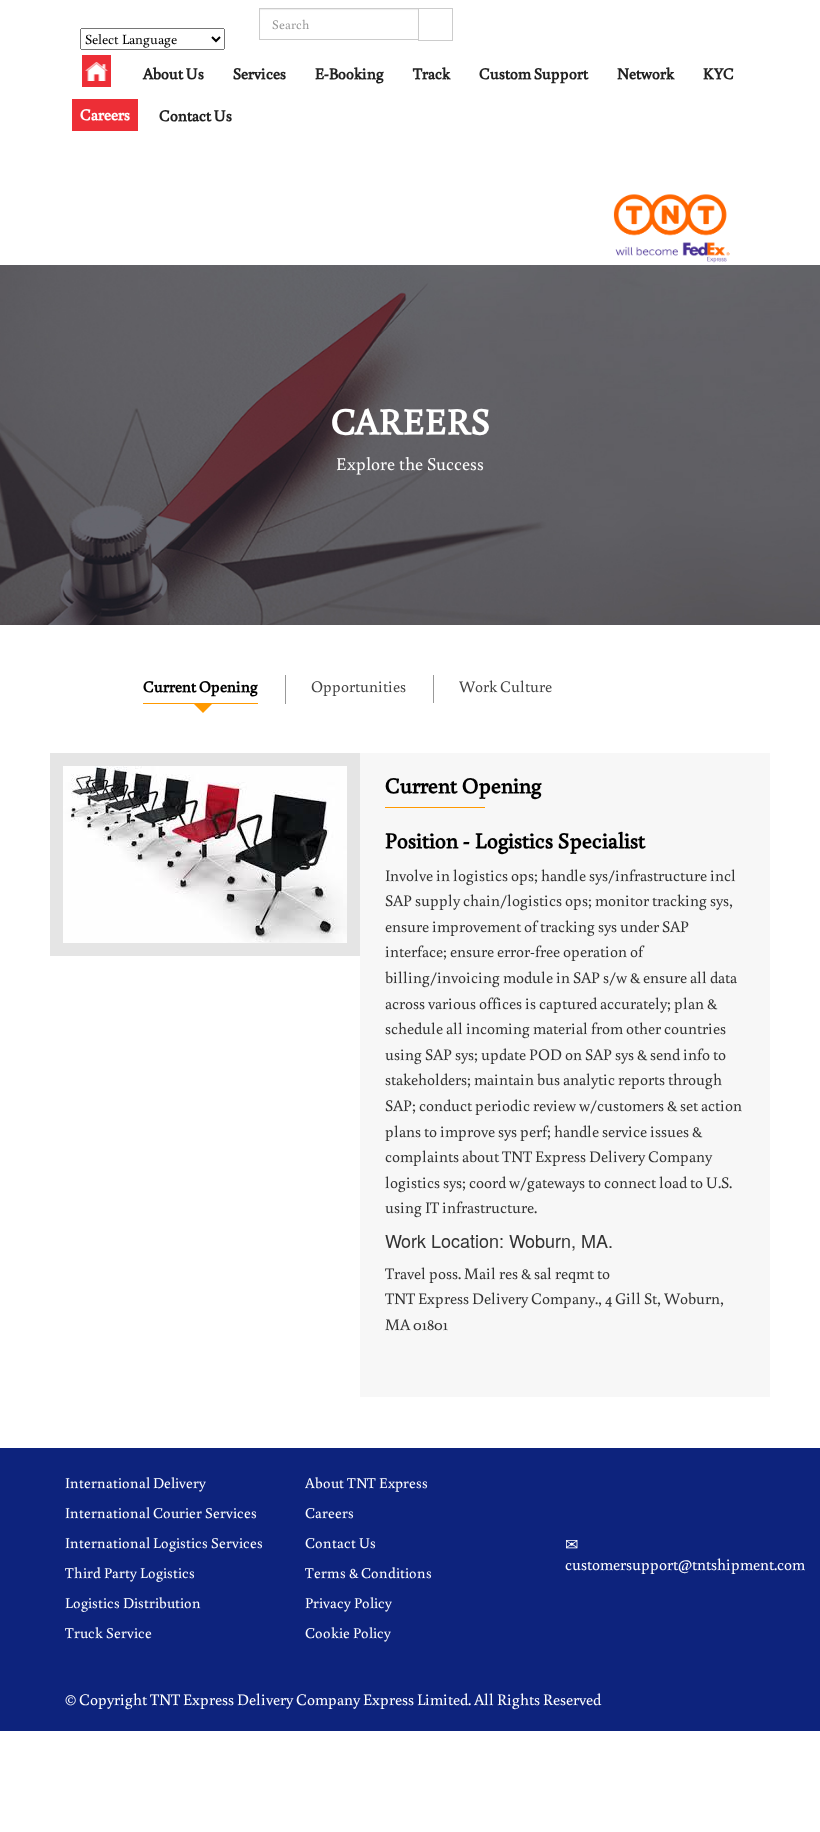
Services (259, 73)
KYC (718, 73)
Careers (105, 114)
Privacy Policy (348, 1602)
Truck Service (108, 1632)
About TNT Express (366, 1482)
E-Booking (349, 73)
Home (96, 76)
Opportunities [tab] (358, 686)
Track (431, 73)
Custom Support (533, 73)
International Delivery (135, 1482)
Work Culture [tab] (505, 686)
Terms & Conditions (368, 1572)
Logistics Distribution (133, 1602)
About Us (173, 73)
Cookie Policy (348, 1632)
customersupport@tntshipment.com (685, 1564)
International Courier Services (161, 1512)
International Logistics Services (164, 1542)
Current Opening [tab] (200, 686)
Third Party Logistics (130, 1572)
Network (645, 73)
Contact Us (195, 115)
